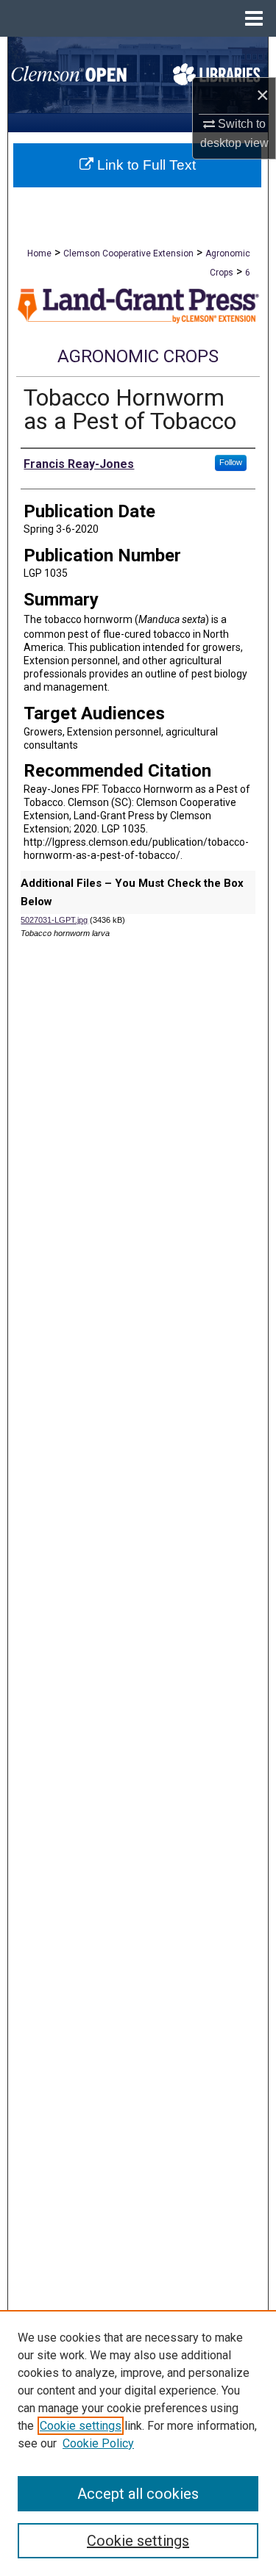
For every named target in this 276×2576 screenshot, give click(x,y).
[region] (138, 2443)
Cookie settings (81, 2426)
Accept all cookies (138, 2494)
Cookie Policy (98, 2443)
